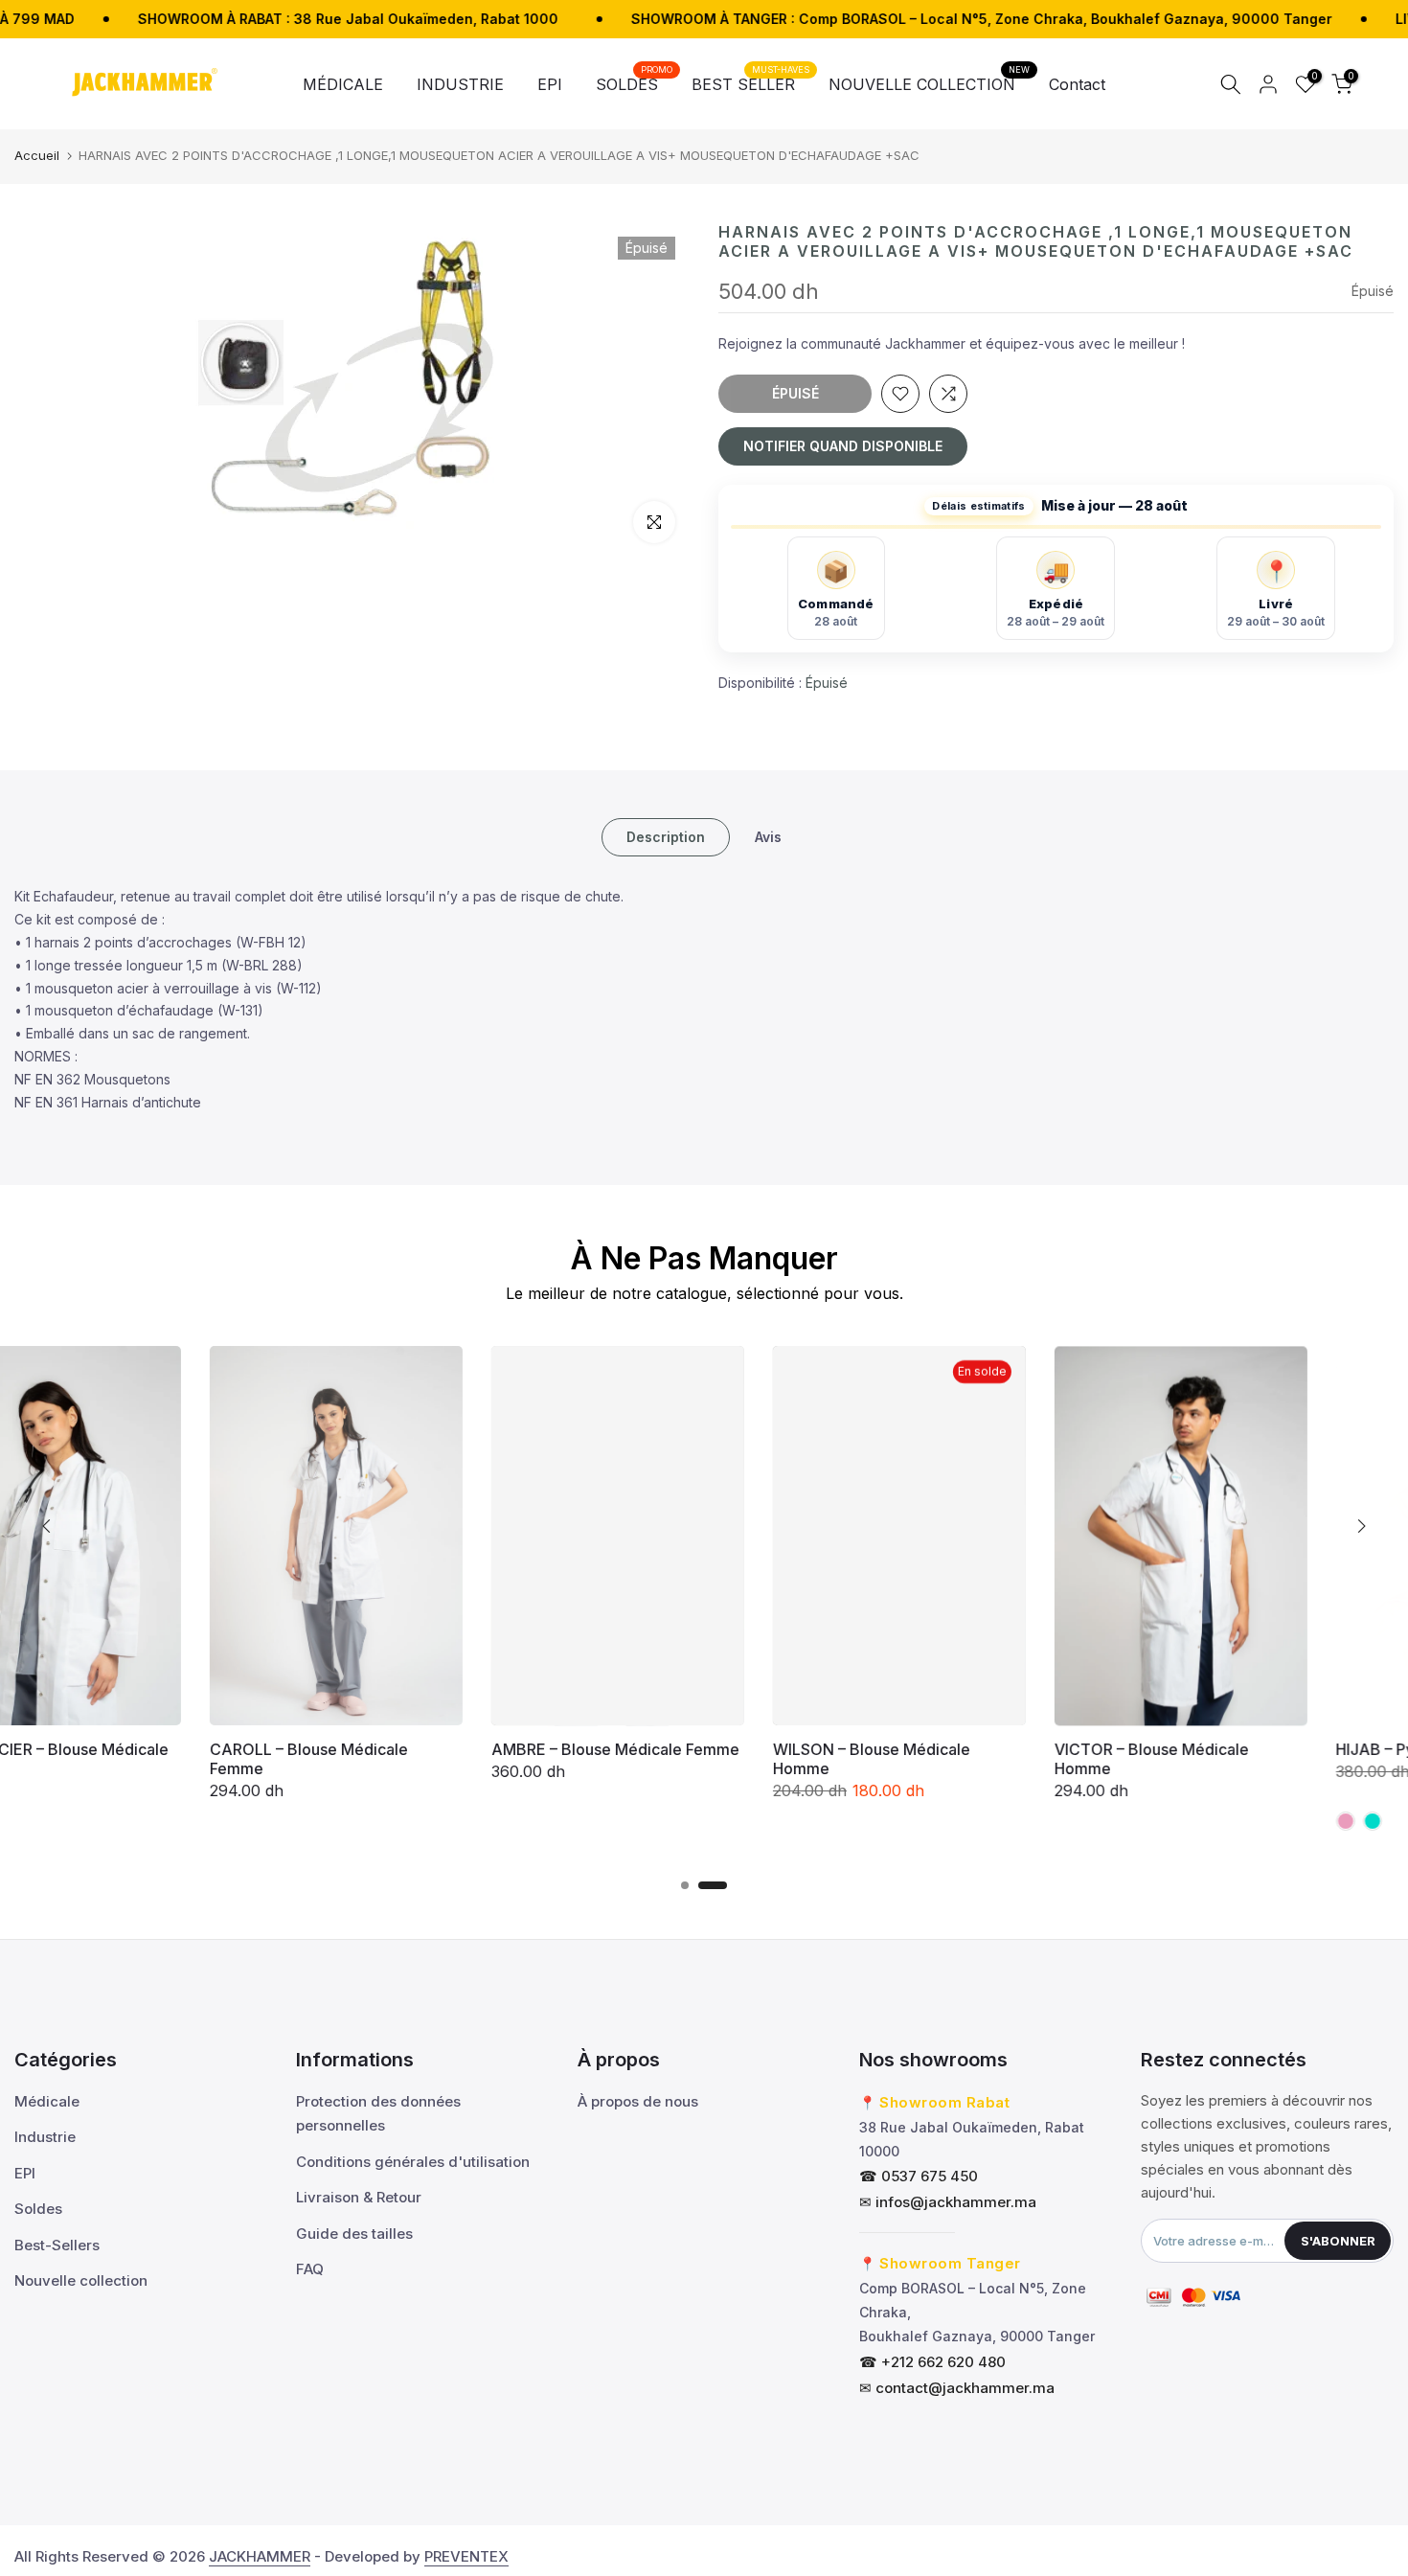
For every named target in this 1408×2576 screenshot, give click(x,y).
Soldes (38, 2209)
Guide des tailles (354, 2234)
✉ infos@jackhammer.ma (948, 2202)
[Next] (1360, 1526)
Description (666, 837)
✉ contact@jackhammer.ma (957, 2388)
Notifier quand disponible (843, 446)
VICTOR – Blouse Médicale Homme (967, 1759)
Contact (1077, 84)
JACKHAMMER (260, 2556)
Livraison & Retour (359, 2197)
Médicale (47, 2101)
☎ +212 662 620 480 (932, 2362)
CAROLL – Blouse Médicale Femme (124, 1759)
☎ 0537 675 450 (919, 2176)
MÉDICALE (343, 84)
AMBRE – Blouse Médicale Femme (431, 1749)
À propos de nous (638, 2101)
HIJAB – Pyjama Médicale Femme (1272, 1749)
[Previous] (48, 1526)
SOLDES (634, 83)
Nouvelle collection (81, 2280)
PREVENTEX (466, 2556)
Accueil (37, 155)
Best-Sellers (57, 2245)
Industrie (45, 2137)
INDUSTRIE (460, 84)
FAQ (310, 2269)
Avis (768, 837)
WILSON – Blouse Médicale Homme (687, 1759)
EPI (550, 84)
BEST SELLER (750, 83)
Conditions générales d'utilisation (413, 2162)
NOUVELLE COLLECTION (929, 83)
